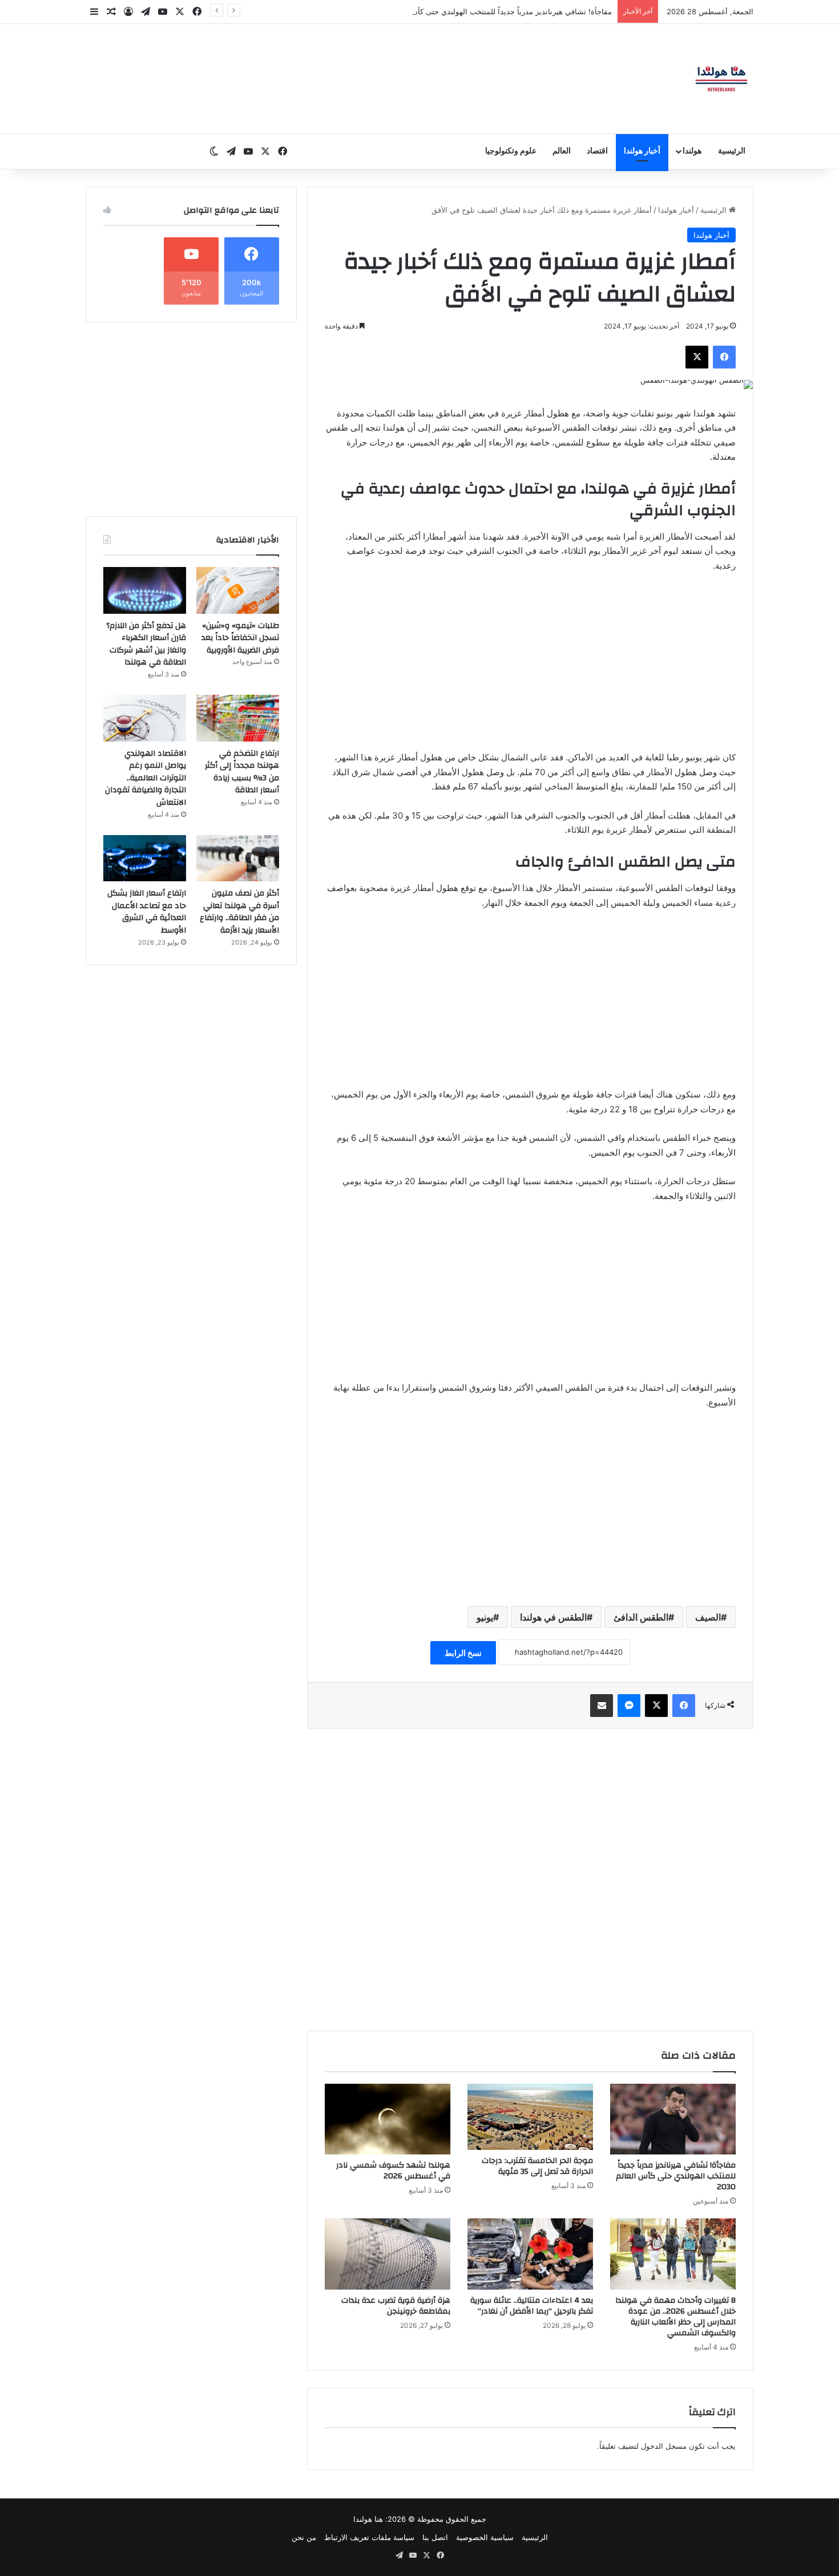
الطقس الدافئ (641, 1617)
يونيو (485, 1617)
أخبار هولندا (642, 151)
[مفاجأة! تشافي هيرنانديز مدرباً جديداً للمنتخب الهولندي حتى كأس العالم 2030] (673, 2119)
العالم (562, 151)
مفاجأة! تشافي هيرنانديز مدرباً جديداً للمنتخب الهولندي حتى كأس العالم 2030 (676, 2176)
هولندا (692, 151)
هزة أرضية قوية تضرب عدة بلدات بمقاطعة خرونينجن (396, 2306)
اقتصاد (597, 151)
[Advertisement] (530, 667)
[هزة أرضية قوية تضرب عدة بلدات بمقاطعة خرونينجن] (388, 2254)
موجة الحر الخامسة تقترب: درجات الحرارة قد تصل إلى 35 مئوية (537, 2166)
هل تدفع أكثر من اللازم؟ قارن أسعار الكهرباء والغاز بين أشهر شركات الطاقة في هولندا (146, 644)
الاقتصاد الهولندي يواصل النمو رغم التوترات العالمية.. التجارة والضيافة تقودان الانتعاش (146, 778)
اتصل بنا (435, 2537)
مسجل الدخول (664, 2446)
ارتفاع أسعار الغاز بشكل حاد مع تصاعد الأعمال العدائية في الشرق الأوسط (147, 912)
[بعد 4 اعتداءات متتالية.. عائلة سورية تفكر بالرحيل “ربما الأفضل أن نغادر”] (530, 2254)
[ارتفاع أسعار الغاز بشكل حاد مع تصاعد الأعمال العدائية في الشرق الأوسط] (145, 858)
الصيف (708, 1617)
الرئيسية (732, 151)
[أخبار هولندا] (721, 79)
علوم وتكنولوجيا (511, 151)
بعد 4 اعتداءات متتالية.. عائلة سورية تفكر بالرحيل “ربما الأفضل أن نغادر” (532, 2306)
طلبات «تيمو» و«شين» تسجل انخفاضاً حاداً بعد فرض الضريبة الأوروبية (240, 638)
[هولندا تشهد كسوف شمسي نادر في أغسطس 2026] (388, 2119)
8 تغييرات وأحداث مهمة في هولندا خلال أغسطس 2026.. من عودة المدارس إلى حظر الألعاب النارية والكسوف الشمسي (675, 2317)
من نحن (304, 2537)
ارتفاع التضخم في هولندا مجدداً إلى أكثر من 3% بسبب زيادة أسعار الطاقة (242, 772)
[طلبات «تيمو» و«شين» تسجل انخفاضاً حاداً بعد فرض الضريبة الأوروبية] (238, 590)
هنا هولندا (368, 2519)
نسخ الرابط (463, 1653)
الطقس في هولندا (553, 1617)
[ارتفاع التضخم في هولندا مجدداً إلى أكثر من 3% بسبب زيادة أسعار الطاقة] (238, 718)
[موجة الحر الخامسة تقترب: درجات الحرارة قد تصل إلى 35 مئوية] (530, 2117)
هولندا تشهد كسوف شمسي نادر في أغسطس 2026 (393, 2171)
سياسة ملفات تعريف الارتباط (369, 2537)
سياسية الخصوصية (485, 2537)
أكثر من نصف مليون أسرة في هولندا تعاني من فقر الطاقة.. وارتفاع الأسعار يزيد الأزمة (239, 912)
